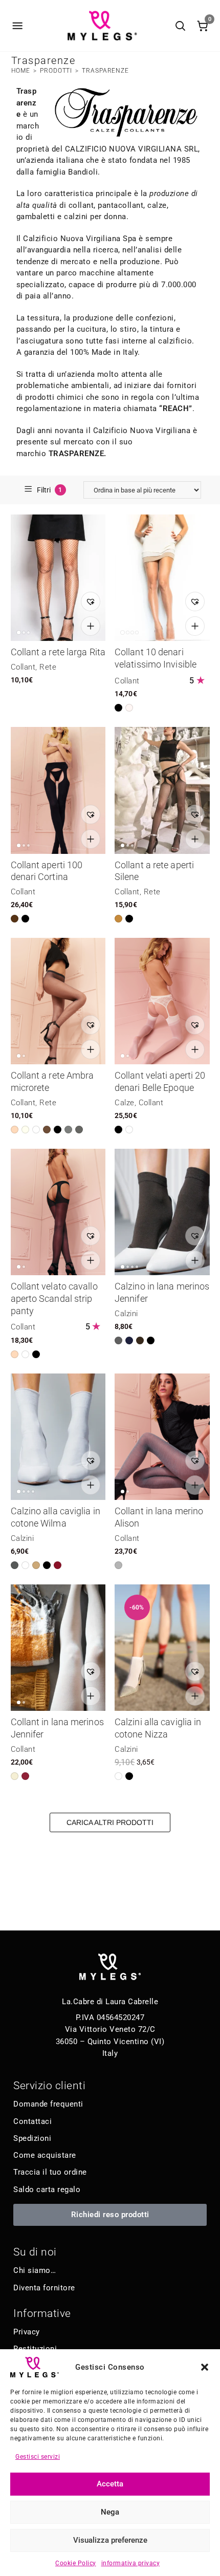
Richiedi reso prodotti (110, 2215)
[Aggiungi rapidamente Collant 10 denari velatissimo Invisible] (195, 626)
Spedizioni (32, 2138)
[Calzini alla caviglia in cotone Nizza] (162, 1648)
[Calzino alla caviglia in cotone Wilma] (58, 1437)
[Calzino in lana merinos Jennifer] (162, 1212)
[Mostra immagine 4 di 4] (137, 632)
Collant (23, 667)
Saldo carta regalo (47, 2189)
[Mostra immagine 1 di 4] (123, 632)
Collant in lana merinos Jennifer (57, 1728)
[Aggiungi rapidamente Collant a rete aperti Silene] (195, 839)
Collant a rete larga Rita (58, 652)
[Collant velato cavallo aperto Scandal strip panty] (58, 1212)
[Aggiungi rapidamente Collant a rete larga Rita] (91, 626)
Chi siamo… (35, 2270)
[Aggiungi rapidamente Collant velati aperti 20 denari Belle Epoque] (195, 1049)
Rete (48, 667)
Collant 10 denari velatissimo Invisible (156, 658)
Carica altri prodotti (110, 1822)
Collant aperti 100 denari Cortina (47, 871)
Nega (110, 2512)
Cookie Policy (76, 2563)
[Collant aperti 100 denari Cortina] (58, 790)
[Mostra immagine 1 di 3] (19, 632)
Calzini (126, 1314)
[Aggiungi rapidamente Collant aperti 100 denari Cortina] (91, 839)
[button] (205, 2367)
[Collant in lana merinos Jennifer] (58, 1648)
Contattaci (32, 2121)
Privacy (27, 2332)
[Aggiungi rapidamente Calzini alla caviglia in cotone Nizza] (195, 1696)
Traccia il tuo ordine (50, 2172)
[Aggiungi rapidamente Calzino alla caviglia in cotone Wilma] (91, 1485)
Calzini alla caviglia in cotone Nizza (158, 1728)
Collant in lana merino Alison (159, 1517)
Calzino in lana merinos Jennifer (162, 1292)
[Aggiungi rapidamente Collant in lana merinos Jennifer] (91, 1696)
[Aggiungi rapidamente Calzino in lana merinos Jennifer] (195, 1260)
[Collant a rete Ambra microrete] (58, 1001)
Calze (125, 1103)
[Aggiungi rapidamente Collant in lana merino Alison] (195, 1485)
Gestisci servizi (38, 2457)
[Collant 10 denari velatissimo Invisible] (162, 578)
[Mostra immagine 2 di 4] (128, 632)
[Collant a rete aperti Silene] (162, 790)
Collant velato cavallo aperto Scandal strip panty (54, 1298)
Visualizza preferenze (110, 2540)
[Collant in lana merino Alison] (162, 1437)
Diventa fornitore (44, 2288)
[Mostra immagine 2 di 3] (24, 632)
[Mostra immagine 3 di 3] (28, 632)
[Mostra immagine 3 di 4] (132, 632)
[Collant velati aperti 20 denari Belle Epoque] (162, 1001)
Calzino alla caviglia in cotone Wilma (56, 1517)
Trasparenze (105, 71)
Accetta (110, 2484)
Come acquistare (45, 2155)
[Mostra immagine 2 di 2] (24, 1056)
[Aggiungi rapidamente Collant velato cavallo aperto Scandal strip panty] (91, 1260)
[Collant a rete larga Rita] (58, 578)
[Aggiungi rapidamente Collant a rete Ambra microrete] (91, 1049)
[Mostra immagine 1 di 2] (19, 1056)
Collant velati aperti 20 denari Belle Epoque (160, 1081)
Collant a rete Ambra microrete (52, 1081)
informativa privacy (131, 2563)
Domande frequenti (48, 2104)
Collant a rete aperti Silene (154, 871)
